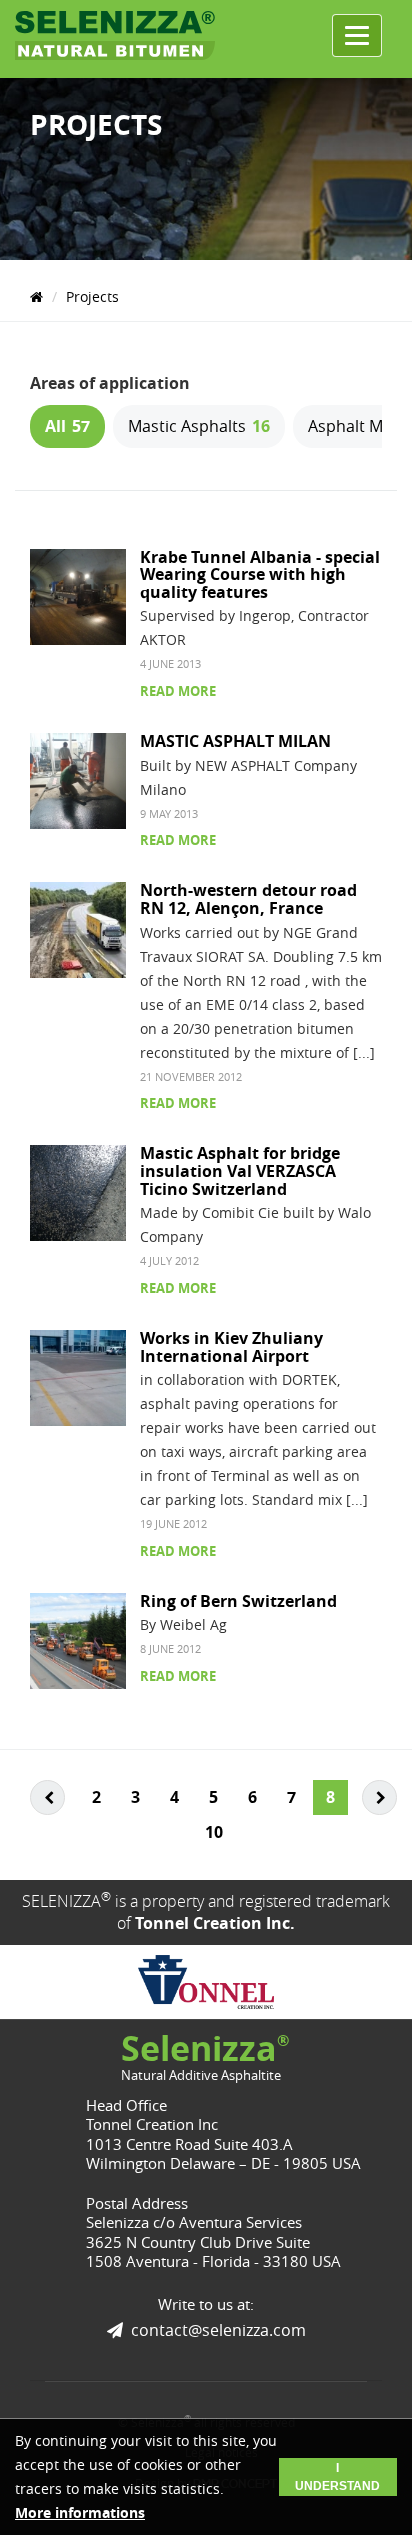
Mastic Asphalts (199, 426)
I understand (337, 2477)
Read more (178, 691)
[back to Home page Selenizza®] (115, 35)
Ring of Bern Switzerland (238, 1601)
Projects (92, 296)
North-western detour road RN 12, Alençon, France (248, 899)
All (67, 426)
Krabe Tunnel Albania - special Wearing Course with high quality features (260, 574)
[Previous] (47, 1797)
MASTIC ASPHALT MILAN (235, 741)
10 (214, 1832)
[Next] (379, 1797)
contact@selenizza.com (218, 2330)
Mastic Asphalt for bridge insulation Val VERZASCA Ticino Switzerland (240, 1170)
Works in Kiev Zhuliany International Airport (231, 1347)
